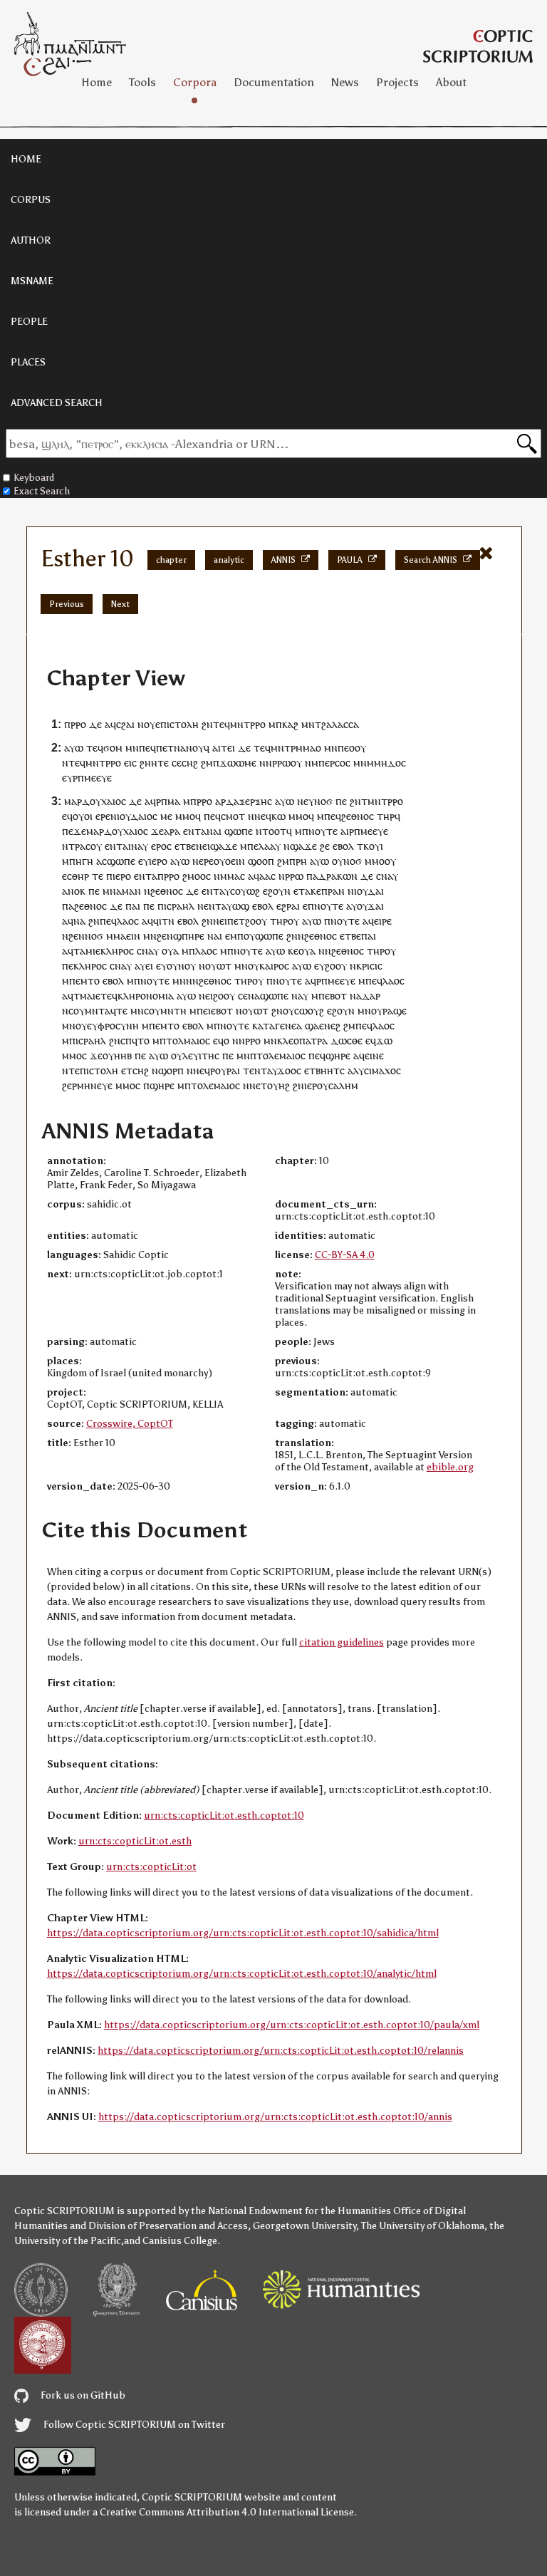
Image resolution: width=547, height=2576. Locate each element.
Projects (397, 82)
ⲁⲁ (265, 876)
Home (97, 82)
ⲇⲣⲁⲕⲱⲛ (338, 876)
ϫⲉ (157, 831)
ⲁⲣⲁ (172, 831)
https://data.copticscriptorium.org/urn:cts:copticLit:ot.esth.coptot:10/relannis (281, 2051)
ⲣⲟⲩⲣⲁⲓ (225, 1070)
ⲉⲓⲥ (130, 763)
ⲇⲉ (95, 724)
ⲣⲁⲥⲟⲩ (88, 846)
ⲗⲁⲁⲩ (270, 846)
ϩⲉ (325, 846)
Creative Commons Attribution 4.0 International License (227, 2512)
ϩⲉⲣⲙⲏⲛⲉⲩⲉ (87, 1085)
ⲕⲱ (278, 816)
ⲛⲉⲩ (306, 801)
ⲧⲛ (168, 921)
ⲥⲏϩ (190, 763)
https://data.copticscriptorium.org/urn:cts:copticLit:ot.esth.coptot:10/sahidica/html (243, 1933)
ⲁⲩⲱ (74, 748)
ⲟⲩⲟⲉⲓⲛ (229, 861)
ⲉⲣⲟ (159, 846)
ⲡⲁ (312, 876)
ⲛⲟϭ (323, 801)
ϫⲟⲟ (287, 1070)
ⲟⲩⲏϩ (278, 1085)
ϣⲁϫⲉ (224, 846)
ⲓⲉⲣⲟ (158, 861)
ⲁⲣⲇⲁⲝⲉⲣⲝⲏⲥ (244, 801)
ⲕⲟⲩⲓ (373, 846)
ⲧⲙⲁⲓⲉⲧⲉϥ (95, 996)
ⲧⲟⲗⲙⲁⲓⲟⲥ (188, 1040)
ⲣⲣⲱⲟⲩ (287, 763)
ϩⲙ (207, 763)
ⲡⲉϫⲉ (74, 831)
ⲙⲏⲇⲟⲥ (390, 763)
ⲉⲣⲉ (103, 816)
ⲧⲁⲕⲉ (310, 891)
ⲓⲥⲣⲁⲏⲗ (179, 906)
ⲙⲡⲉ (249, 846)
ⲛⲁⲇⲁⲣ (365, 996)
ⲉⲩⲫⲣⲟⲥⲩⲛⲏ (113, 1025)
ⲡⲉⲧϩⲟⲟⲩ (247, 921)
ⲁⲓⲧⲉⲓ (224, 748)
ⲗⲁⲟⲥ (128, 921)
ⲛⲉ (204, 996)
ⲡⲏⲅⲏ (81, 861)
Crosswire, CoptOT (130, 1424)
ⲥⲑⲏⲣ (78, 876)
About (451, 82)
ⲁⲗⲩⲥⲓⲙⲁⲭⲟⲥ (374, 1070)
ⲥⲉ (177, 763)
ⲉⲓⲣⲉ (383, 921)
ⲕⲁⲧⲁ (264, 1025)
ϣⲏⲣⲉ (338, 1055)
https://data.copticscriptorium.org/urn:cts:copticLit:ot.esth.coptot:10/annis (275, 2117)
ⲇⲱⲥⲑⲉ (347, 1040)
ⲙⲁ (174, 801)
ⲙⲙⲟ (185, 816)
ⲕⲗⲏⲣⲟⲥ (117, 951)
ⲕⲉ (293, 951)
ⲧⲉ (98, 876)
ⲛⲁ (79, 921)
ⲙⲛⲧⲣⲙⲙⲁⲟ (296, 748)
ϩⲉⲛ (77, 936)
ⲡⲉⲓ (204, 1011)
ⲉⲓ (149, 966)
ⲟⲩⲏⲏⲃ (117, 1055)
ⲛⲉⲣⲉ (203, 861)
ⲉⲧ (127, 1070)
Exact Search (42, 491)
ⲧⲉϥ (222, 724)
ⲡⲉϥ (147, 748)
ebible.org (450, 1467)
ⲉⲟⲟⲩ (355, 748)
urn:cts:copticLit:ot (151, 1867)
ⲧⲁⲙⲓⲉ (87, 951)
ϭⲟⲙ (113, 748)
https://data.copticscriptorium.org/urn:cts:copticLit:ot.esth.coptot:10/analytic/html (242, 1974)
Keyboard (34, 478)
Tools (142, 82)
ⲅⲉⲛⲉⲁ (288, 1025)
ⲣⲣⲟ (78, 724)
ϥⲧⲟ (141, 1040)
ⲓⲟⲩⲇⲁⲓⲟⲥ (137, 816)
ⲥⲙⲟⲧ (233, 816)
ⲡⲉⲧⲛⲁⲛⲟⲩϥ (183, 748)
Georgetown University (304, 2226)
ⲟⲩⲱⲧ (218, 966)
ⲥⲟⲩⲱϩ (245, 891)
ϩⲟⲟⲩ (336, 966)
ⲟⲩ (150, 724)
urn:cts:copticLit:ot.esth (135, 1841)
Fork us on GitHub (82, 2395)
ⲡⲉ (341, 801)
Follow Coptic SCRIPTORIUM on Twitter (133, 2425)
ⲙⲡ (237, 936)
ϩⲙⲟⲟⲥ (197, 876)
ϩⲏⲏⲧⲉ (154, 763)
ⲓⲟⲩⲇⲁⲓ (369, 891)
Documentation (274, 82)
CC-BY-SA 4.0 (345, 1255)
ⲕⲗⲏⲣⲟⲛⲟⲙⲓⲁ (146, 996)
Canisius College (180, 2241)
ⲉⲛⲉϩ (330, 1025)
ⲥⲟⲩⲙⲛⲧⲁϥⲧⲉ (98, 1011)
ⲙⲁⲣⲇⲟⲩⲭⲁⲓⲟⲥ (95, 801)
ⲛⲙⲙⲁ (227, 876)
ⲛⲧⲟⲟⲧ (271, 831)
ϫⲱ (384, 1040)
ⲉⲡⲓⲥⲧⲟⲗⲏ (177, 724)
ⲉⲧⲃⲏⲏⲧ (322, 1070)
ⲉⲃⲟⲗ (343, 846)
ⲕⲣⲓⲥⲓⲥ (369, 966)
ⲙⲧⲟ (90, 981)
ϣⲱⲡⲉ (239, 831)
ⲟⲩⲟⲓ (83, 816)
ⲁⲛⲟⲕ (74, 891)
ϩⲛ (207, 724)
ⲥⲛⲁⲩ (387, 876)
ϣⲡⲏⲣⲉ (189, 936)
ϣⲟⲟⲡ (261, 861)
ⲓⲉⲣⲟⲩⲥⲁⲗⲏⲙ (331, 1085)
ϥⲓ (157, 921)
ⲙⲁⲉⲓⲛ (127, 936)
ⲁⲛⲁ (210, 831)
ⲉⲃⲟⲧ (336, 996)
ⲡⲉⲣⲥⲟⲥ (334, 763)
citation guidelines (342, 1642)
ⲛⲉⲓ (203, 846)
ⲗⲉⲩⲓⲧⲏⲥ (201, 1055)
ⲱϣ (241, 906)
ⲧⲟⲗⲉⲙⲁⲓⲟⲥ (281, 1055)
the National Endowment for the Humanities (291, 2211)
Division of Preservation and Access (168, 2226)
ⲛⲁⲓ (215, 936)
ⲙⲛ (308, 724)
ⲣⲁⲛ (336, 891)
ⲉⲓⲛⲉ (374, 1055)
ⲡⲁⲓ (133, 906)
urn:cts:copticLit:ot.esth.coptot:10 (224, 1816)
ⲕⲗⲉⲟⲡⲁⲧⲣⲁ (302, 1040)
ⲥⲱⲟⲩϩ (309, 1011)
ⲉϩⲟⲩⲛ (277, 891)
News (345, 82)
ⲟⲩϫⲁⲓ (370, 906)
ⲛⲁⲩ (140, 846)
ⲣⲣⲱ (294, 876)
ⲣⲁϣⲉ (395, 1011)
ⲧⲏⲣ (386, 816)
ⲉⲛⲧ (192, 831)
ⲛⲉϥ (263, 816)
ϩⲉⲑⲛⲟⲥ (358, 816)
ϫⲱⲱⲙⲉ (238, 763)
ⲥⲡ (126, 1040)
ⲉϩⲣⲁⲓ (288, 906)
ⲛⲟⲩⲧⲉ (323, 831)
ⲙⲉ (166, 816)
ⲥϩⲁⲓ (125, 724)
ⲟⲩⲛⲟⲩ (181, 966)
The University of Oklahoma (423, 2226)
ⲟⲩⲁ (170, 951)
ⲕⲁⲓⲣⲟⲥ (274, 966)
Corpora (195, 82)
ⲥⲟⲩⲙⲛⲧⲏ (165, 1011)
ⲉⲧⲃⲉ (185, 846)
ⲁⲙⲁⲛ (129, 891)
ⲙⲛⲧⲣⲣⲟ (248, 724)
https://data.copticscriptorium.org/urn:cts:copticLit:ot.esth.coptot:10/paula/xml (292, 2025)
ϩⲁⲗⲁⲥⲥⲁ (340, 724)
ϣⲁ (312, 1025)
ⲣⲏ (301, 861)
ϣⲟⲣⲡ (171, 1070)
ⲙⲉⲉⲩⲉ (98, 778)
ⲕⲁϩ (290, 724)
